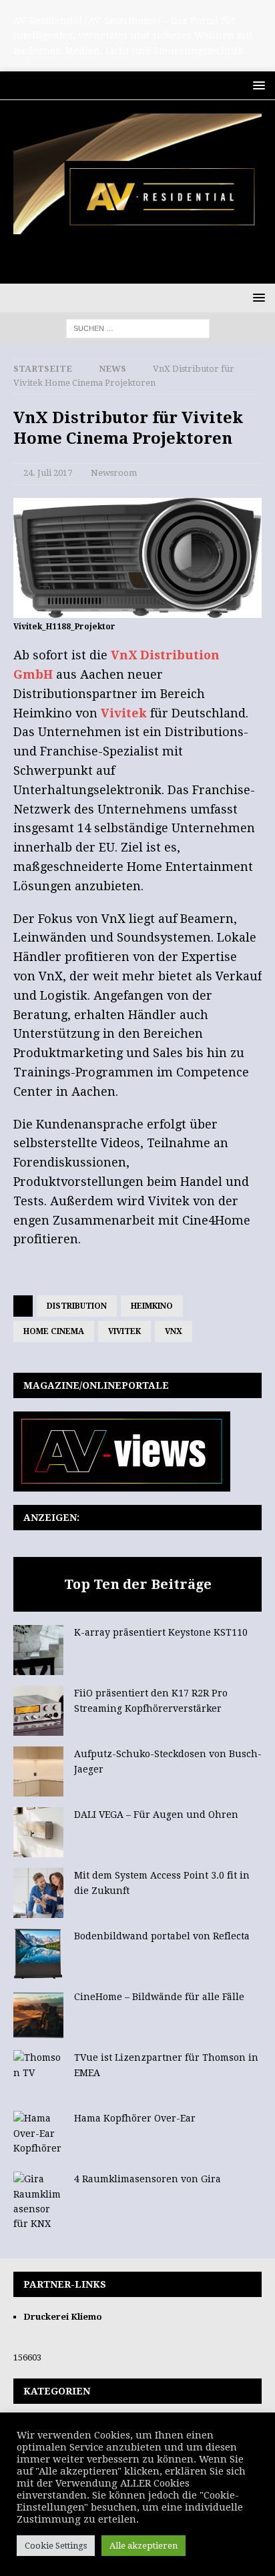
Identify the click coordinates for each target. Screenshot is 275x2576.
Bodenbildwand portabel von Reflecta (162, 1936)
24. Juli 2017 (48, 473)
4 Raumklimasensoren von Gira (148, 2179)
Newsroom (114, 473)
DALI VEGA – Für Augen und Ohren (156, 1815)
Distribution (77, 1306)
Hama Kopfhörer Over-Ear (135, 2118)
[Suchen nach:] (138, 328)
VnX (174, 1331)
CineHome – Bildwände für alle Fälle (159, 1997)
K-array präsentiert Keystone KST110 (161, 1632)
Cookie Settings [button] (56, 2546)
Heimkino (152, 1306)
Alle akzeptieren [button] (144, 2546)
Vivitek (124, 713)
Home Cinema (54, 1331)
